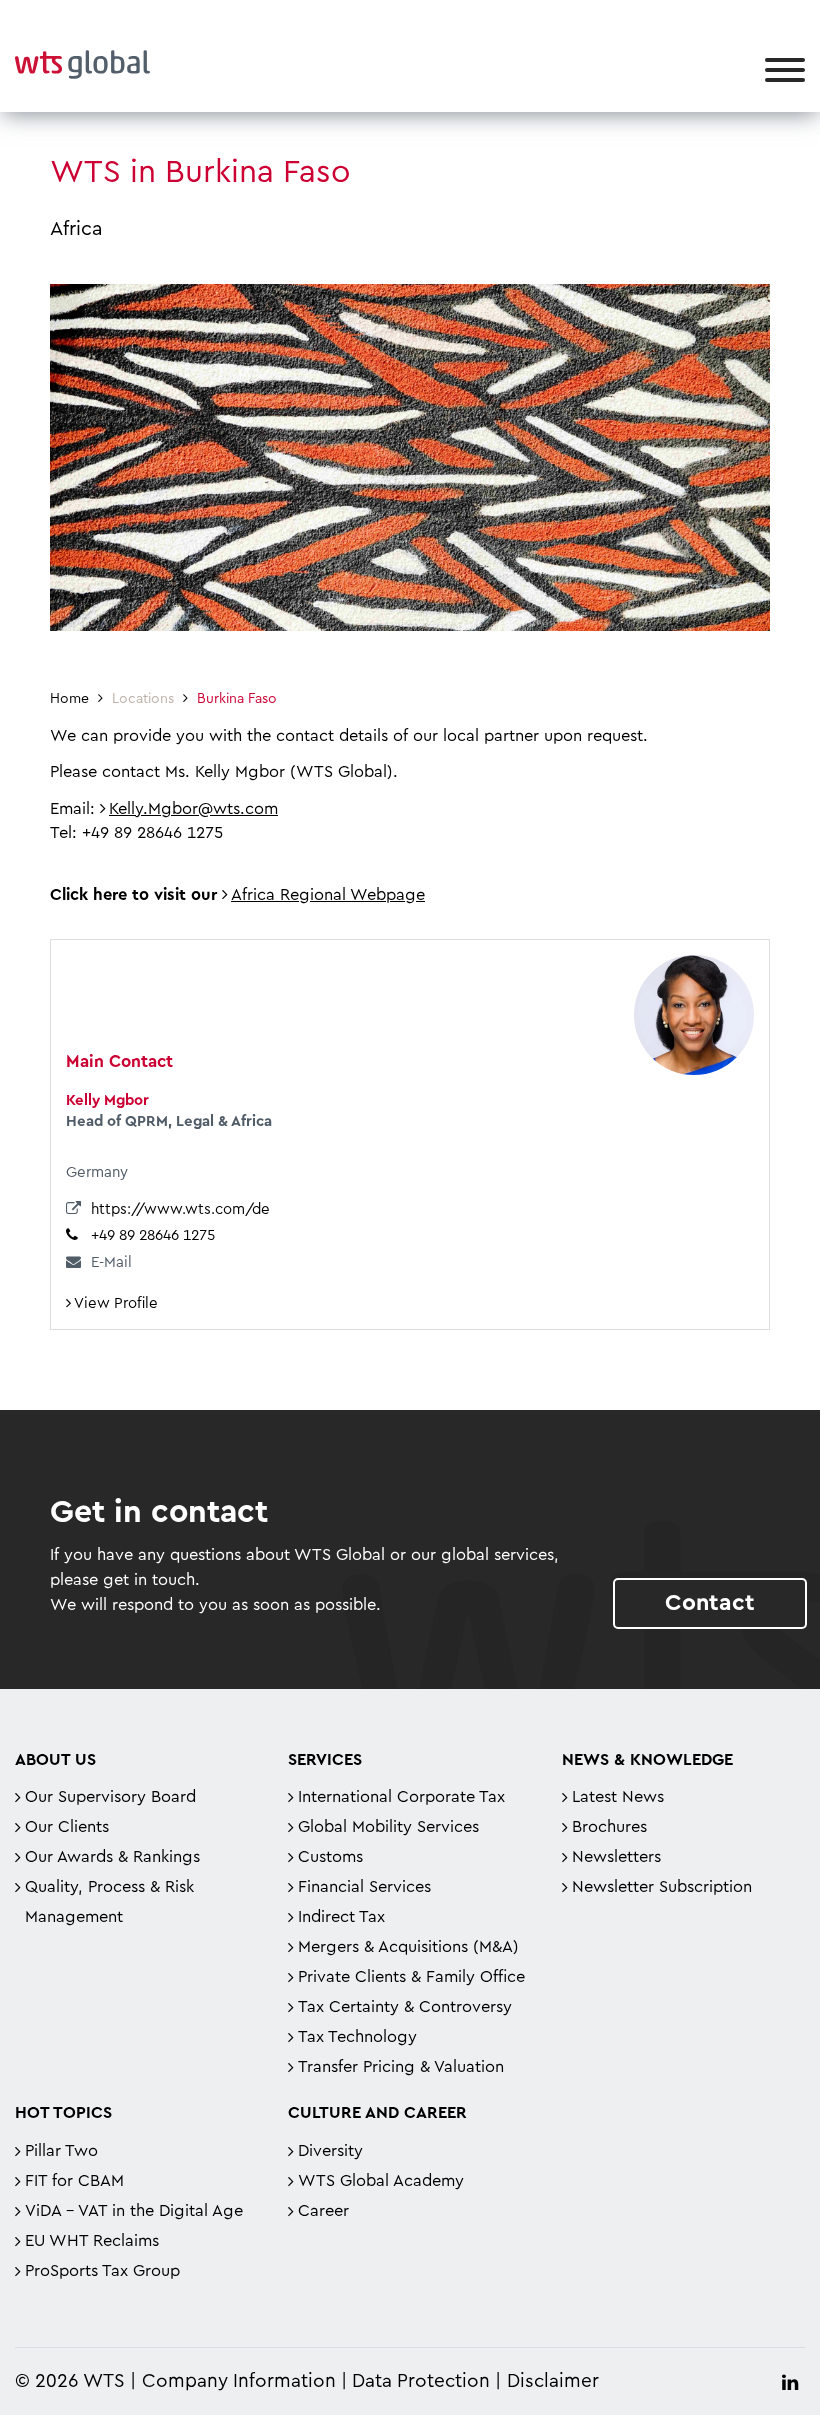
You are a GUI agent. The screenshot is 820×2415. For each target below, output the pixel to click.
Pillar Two (61, 2151)
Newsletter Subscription (662, 1887)
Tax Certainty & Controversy (405, 2007)
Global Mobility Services (388, 1827)
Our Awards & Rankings (112, 1857)
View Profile (114, 1303)
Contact (710, 1602)
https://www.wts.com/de (180, 1209)
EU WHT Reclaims (92, 2241)
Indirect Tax (341, 1917)
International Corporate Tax (401, 1797)
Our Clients (67, 1827)
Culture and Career (377, 2113)
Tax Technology (357, 2037)
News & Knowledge (647, 1760)
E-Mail (111, 1262)
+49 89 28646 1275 (153, 1235)
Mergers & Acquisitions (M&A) (408, 1947)
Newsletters (616, 1857)
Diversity (330, 2151)
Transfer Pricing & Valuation (401, 2067)
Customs (330, 1857)
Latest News (618, 1797)
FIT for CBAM (74, 2181)
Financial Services (364, 1887)
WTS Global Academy (381, 2181)
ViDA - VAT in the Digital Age (134, 2211)
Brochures (609, 1827)
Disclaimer (553, 2381)
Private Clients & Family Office (411, 1977)
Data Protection (421, 2381)
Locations (143, 699)
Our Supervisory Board (110, 1797)
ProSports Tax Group (102, 2271)
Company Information (239, 2381)
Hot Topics (63, 2113)
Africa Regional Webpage (328, 895)
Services (325, 1760)
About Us (55, 1760)
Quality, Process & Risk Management (109, 1902)
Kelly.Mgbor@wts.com (193, 809)
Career (323, 2211)
